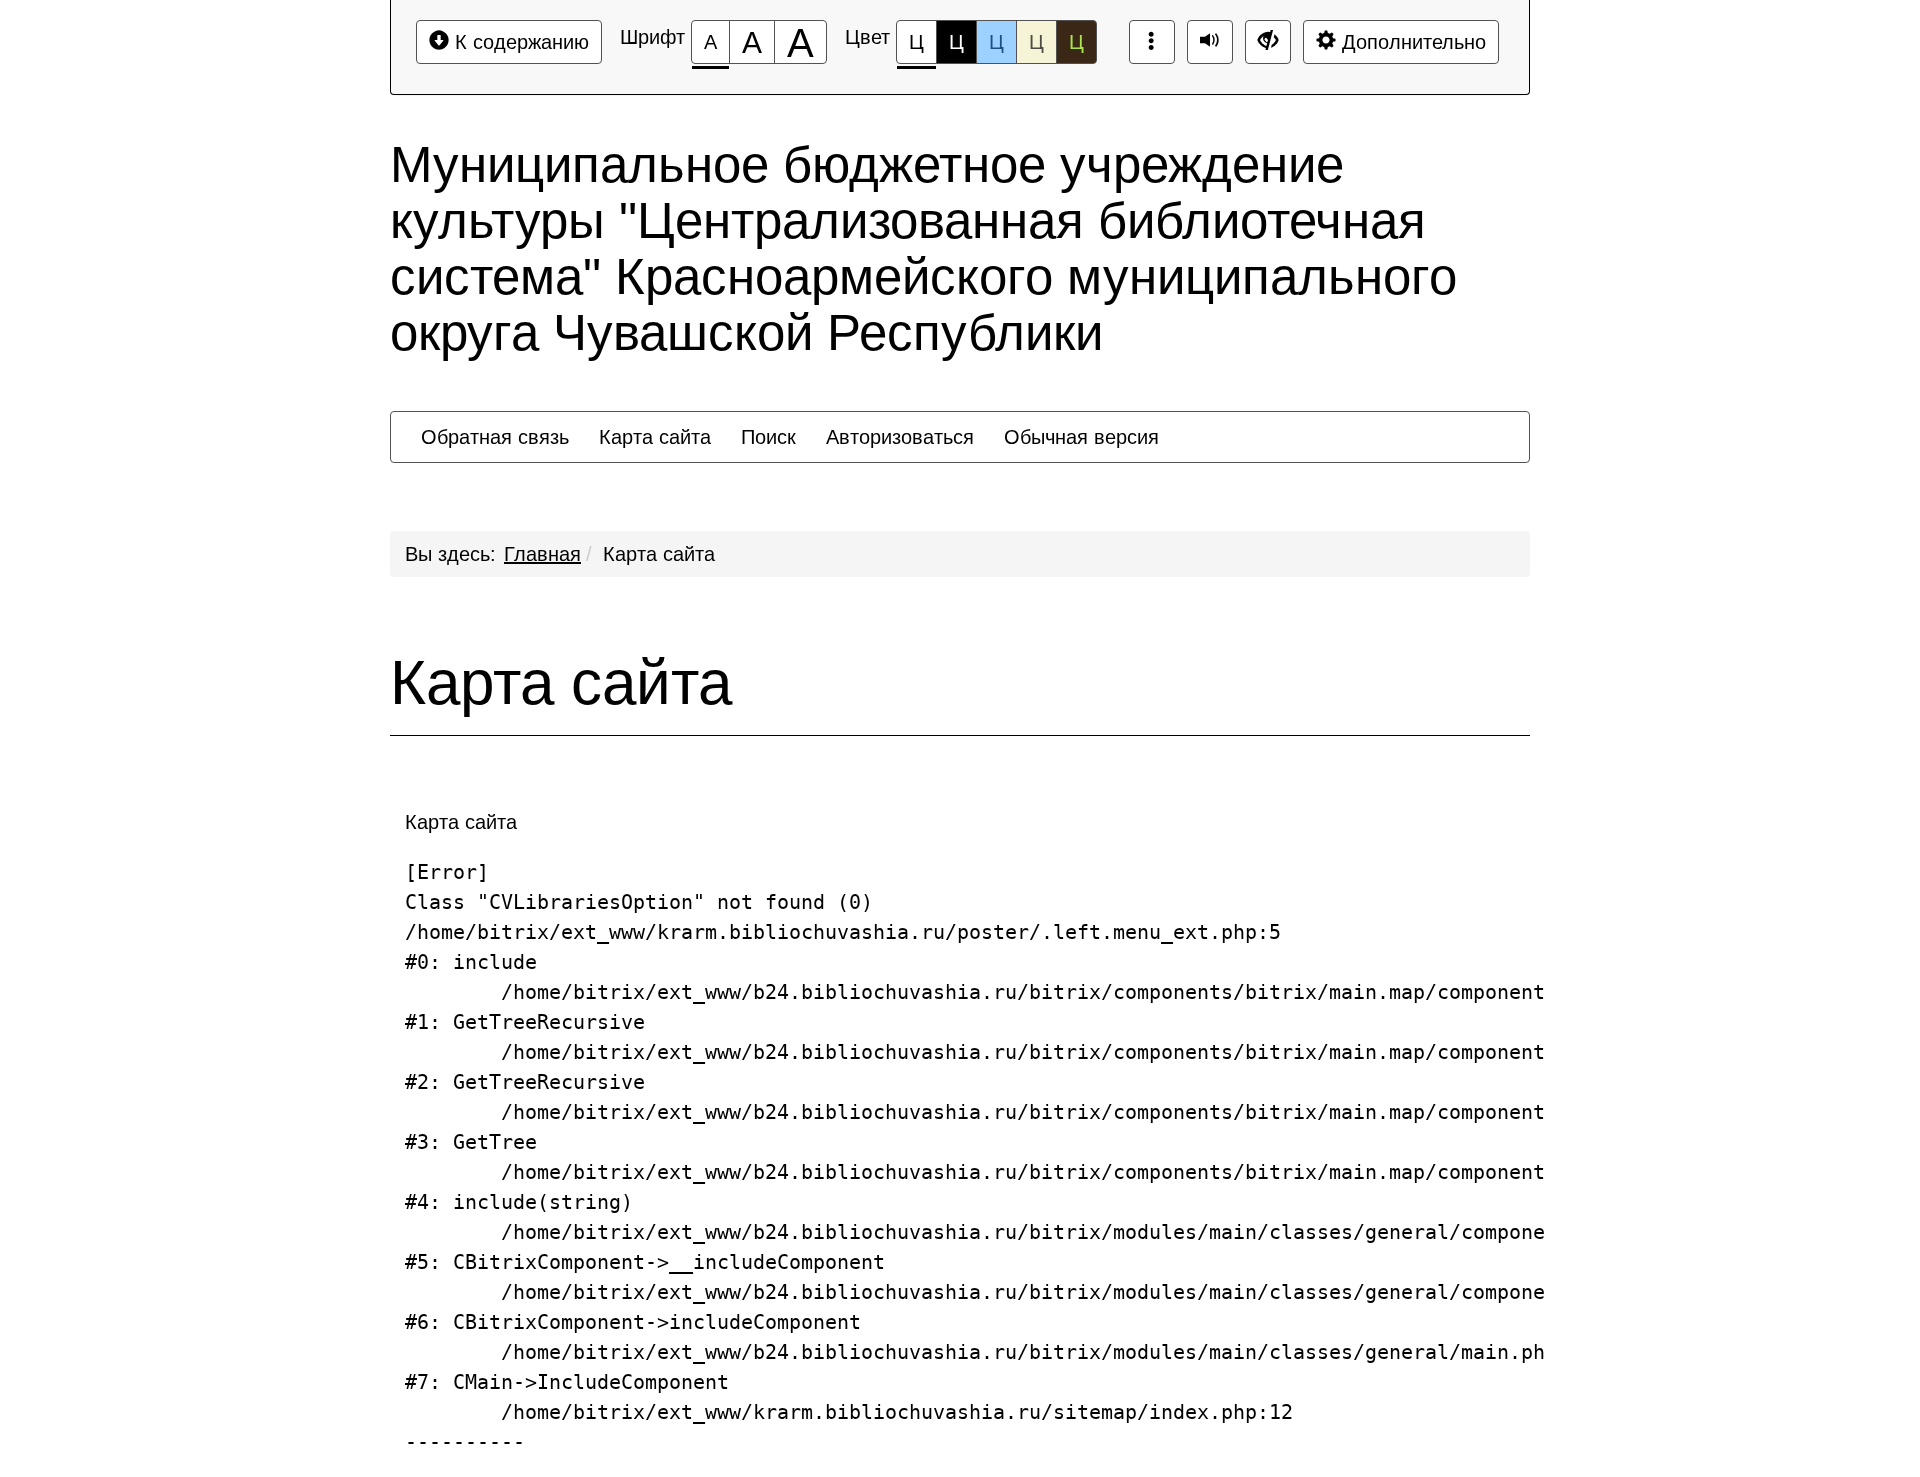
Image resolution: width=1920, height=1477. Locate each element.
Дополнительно (1411, 42)
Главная (542, 554)
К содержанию (519, 42)
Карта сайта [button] (655, 437)
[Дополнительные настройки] (1268, 42)
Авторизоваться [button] (900, 437)
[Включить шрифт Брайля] (1152, 42)
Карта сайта (659, 554)
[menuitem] (495, 437)
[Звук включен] (1210, 42)
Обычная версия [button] (1081, 437)
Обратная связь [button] (495, 437)
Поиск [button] (768, 437)
